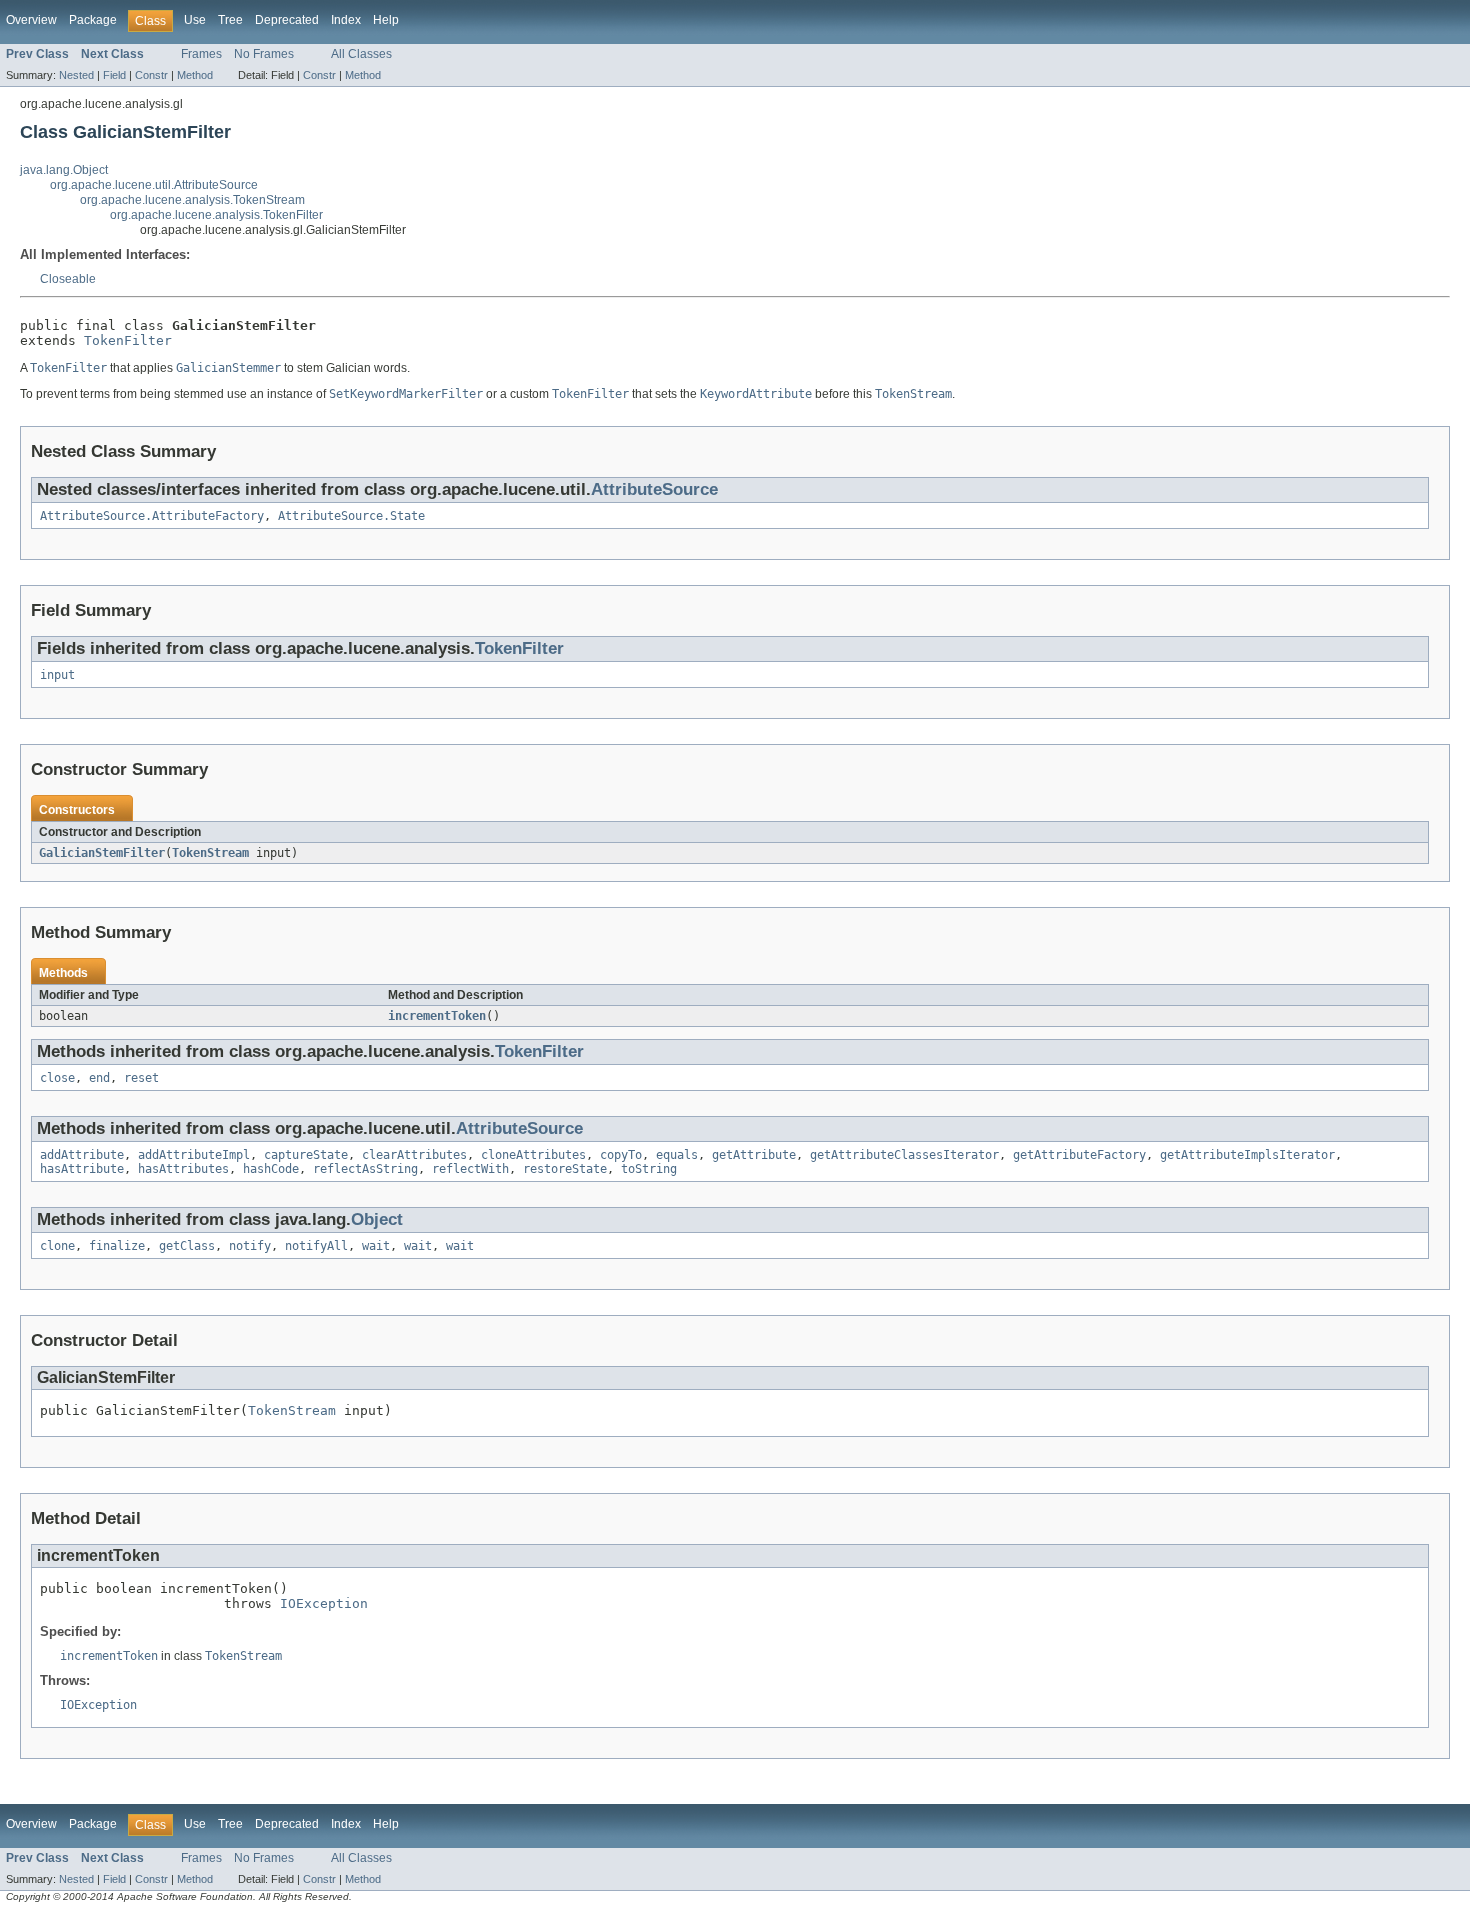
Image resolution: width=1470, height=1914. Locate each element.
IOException (324, 1603)
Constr (151, 75)
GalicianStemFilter (102, 853)
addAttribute (82, 1155)
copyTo (621, 1155)
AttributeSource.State (351, 516)
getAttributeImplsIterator (1247, 1155)
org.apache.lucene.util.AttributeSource (154, 185)
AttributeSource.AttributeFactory (152, 516)
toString (649, 1169)
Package (93, 20)
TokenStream (210, 853)
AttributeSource (654, 489)
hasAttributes (183, 1169)
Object (377, 1219)
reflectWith (470, 1169)
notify (250, 1246)
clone (57, 1246)
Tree (230, 20)
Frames (201, 54)
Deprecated (287, 20)
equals (677, 1155)
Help (386, 20)
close (57, 1078)
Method (195, 75)
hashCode (271, 1169)
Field (114, 75)
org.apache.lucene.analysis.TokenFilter (216, 215)
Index (346, 20)
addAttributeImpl (194, 1155)
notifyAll (316, 1246)
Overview (31, 20)
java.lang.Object (64, 170)
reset (141, 1078)
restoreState (565, 1169)
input (57, 675)
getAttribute (754, 1155)
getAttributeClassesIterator (904, 1155)
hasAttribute (82, 1169)
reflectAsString (365, 1169)
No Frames (264, 54)
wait (376, 1246)
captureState (306, 1155)
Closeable (68, 279)
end (99, 1078)
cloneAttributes (533, 1155)
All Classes (361, 54)
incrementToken (437, 1016)
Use (195, 20)
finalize (117, 1246)
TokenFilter (128, 340)
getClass (187, 1246)
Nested (76, 75)
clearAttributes (414, 1155)
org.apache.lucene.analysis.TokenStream (192, 200)
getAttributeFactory (1079, 1155)
